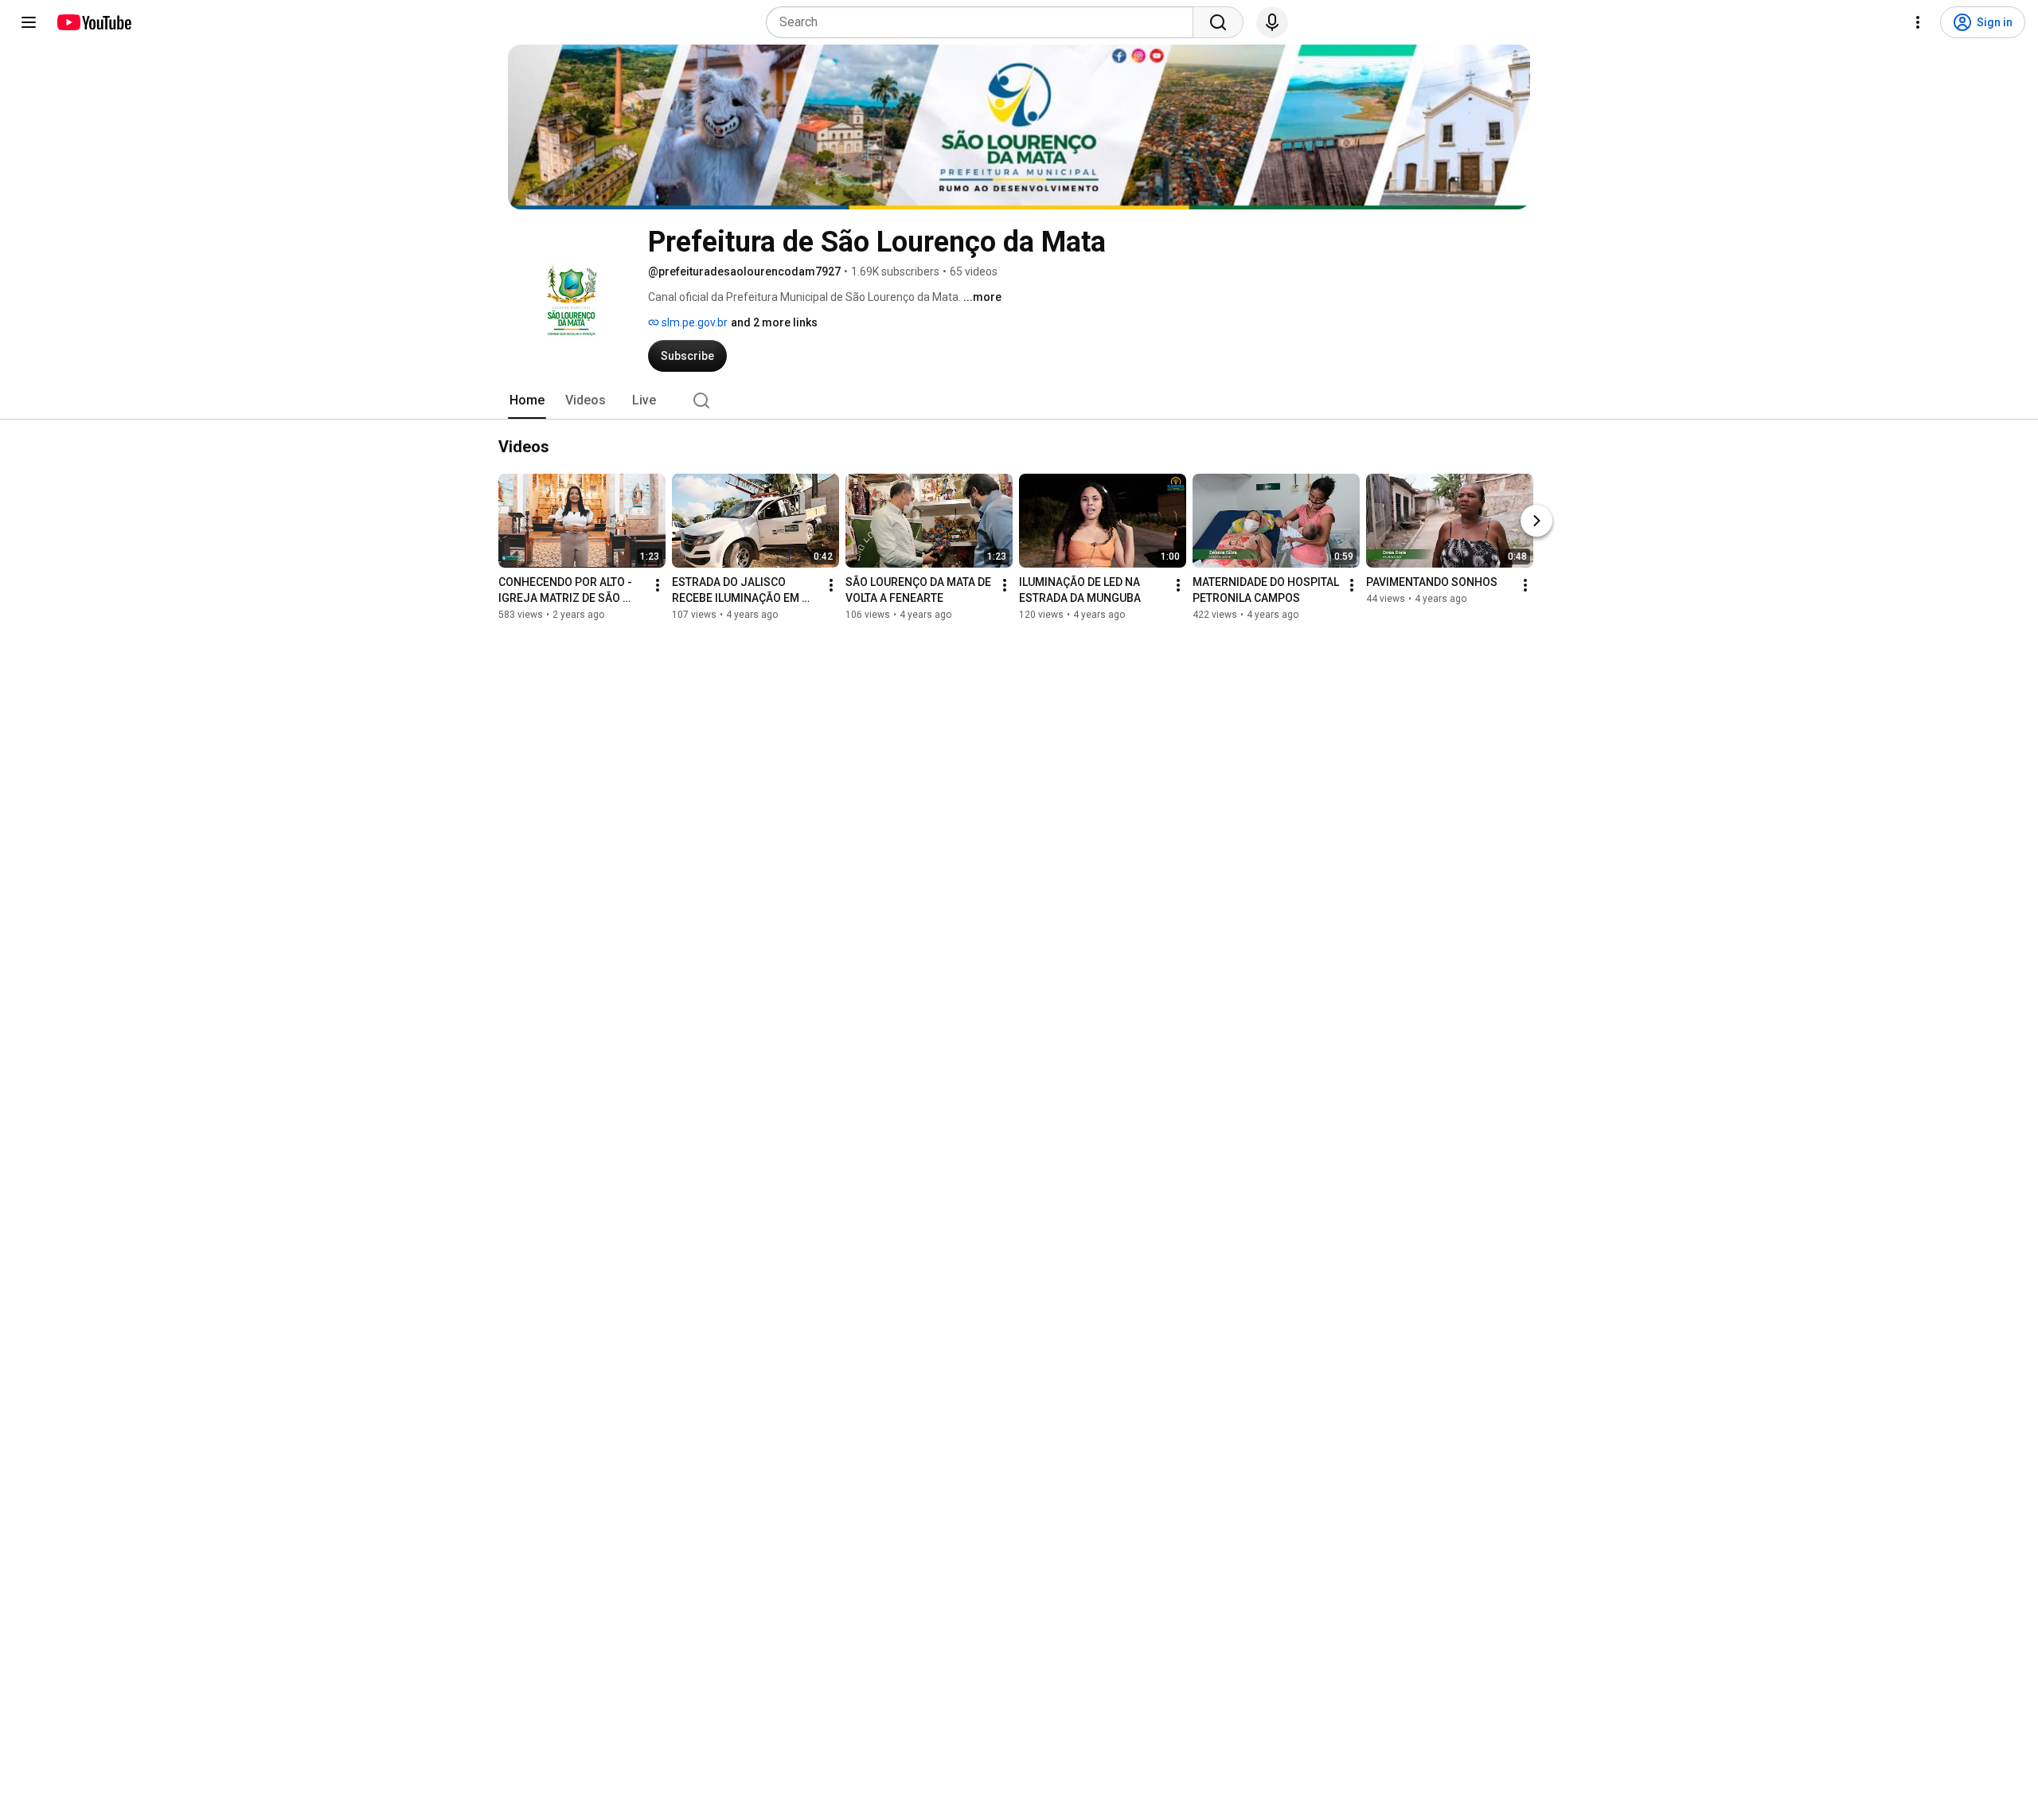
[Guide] (29, 22)
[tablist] (1019, 400)
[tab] (527, 400)
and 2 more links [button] (774, 322)
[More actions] (658, 585)
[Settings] (1918, 22)
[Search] (1218, 22)
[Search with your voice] (1272, 22)
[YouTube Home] (94, 22)
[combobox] (984, 22)
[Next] (1536, 521)
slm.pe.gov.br (693, 322)
